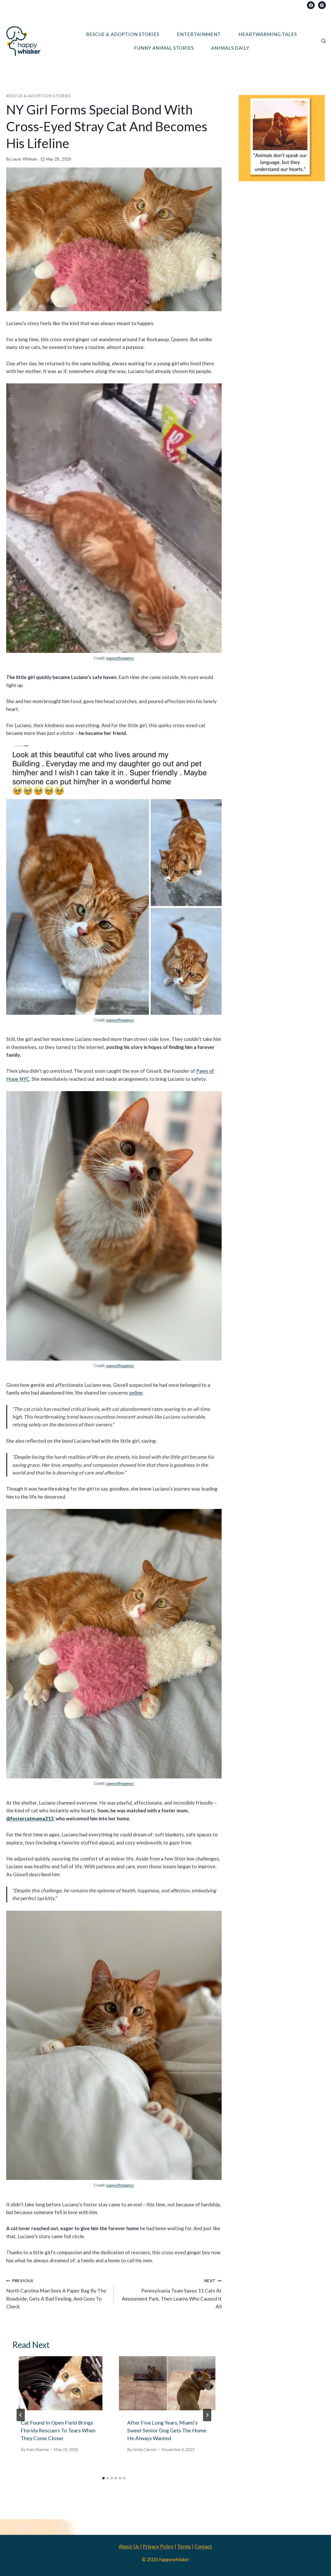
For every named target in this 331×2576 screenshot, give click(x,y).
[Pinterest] (322, 5)
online (136, 1393)
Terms (184, 2546)
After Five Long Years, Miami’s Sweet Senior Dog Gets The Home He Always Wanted (167, 2430)
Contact (203, 2546)
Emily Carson (145, 2449)
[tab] (103, 2478)
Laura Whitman (24, 159)
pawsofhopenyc (120, 658)
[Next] (207, 2415)
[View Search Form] (324, 41)
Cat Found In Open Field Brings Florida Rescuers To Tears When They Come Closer (58, 2430)
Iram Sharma (37, 2449)
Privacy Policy (158, 2546)
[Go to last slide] (21, 2415)
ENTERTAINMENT (199, 34)
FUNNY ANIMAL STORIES (164, 48)
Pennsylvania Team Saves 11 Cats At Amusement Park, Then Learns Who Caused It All (172, 2294)
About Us (129, 2546)
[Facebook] (311, 5)
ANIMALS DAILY (230, 48)
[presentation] (61, 2383)
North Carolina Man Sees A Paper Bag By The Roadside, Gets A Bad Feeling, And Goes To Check (56, 2294)
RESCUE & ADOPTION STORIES (123, 34)
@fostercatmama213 (30, 1818)
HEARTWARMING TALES (268, 34)
